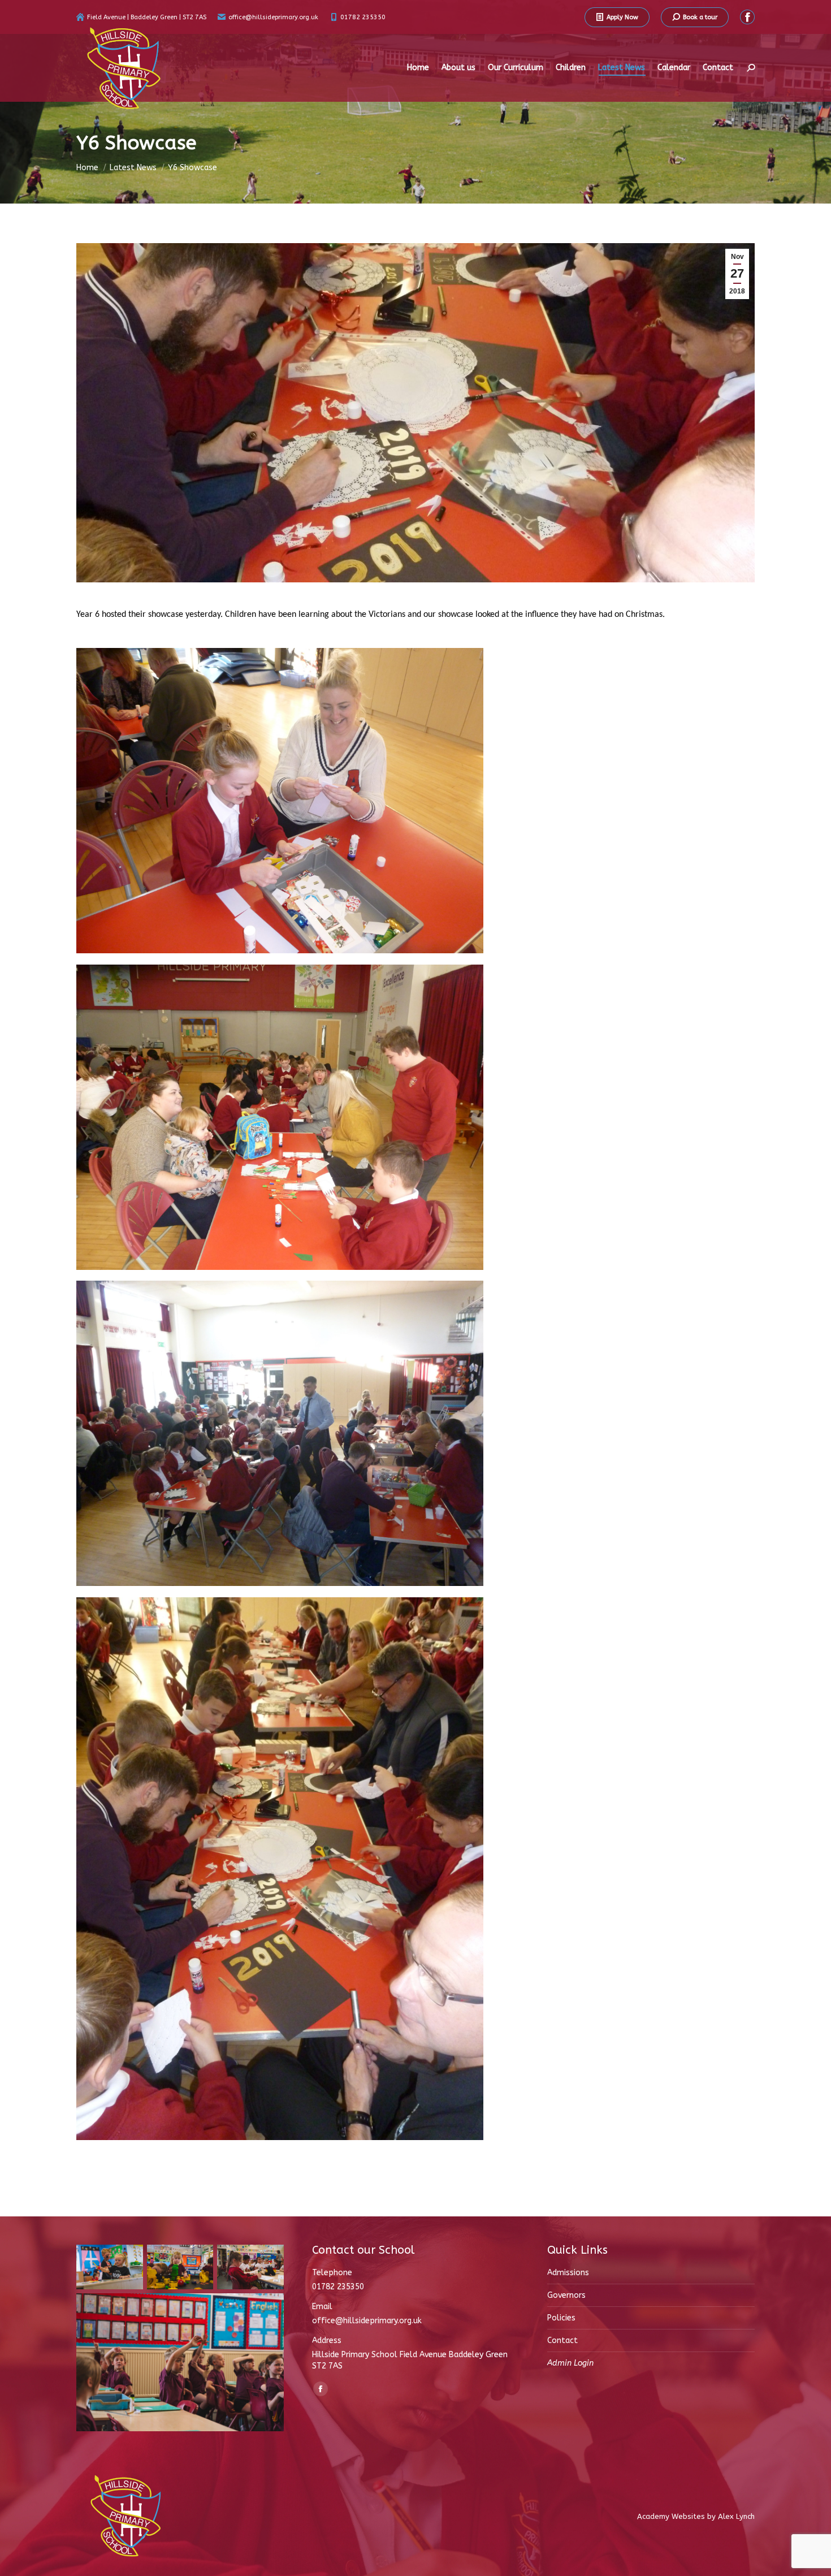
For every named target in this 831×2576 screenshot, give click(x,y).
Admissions (568, 2273)
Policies (561, 2318)
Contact (562, 2341)
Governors (566, 2295)
